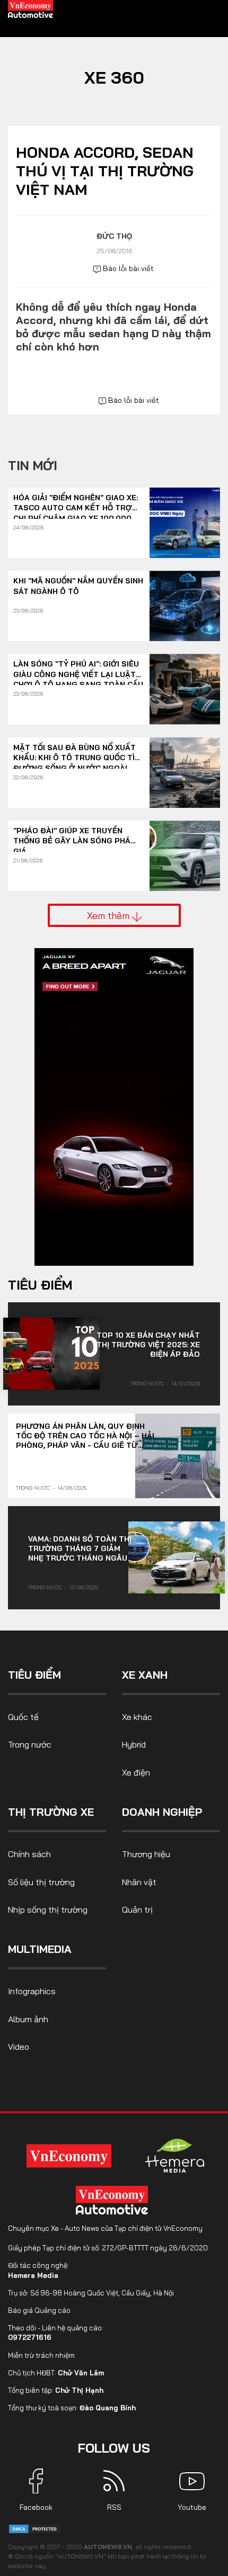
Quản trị (137, 1910)
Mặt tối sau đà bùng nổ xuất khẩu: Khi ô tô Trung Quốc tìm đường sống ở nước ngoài (77, 753)
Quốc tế (23, 1717)
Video (19, 2047)
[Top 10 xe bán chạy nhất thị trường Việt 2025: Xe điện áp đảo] (51, 1354)
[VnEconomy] (69, 2155)
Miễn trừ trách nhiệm (41, 2355)
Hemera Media (33, 2275)
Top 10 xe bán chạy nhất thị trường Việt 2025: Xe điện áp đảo (148, 1345)
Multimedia (40, 1949)
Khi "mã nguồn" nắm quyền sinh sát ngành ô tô (78, 586)
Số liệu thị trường (41, 1882)
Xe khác (137, 1717)
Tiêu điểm (40, 1285)
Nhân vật (139, 1882)
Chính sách (29, 1854)
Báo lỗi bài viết (127, 268)
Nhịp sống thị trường (48, 1910)
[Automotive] (114, 2200)
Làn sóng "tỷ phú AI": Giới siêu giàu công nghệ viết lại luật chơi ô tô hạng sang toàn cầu (78, 669)
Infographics (32, 1991)
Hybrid (134, 1744)
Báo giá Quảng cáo (39, 2310)
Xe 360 (114, 77)
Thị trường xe (51, 1812)
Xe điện (136, 1772)
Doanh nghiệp (162, 1812)
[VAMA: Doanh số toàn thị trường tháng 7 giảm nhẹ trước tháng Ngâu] (177, 1557)
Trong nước (147, 1384)
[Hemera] (175, 2156)
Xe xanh (145, 1675)
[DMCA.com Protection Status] (34, 2528)
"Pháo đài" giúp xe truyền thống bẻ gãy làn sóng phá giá (72, 836)
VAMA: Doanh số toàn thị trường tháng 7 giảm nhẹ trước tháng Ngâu (80, 1548)
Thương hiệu (146, 1854)
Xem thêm (109, 915)
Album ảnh (28, 2019)
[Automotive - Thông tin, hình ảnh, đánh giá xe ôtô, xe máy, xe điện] (31, 8)
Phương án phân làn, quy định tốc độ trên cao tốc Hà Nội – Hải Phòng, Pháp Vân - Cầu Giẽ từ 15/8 (85, 1436)
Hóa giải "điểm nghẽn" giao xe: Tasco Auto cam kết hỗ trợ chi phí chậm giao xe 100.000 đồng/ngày (76, 503)
